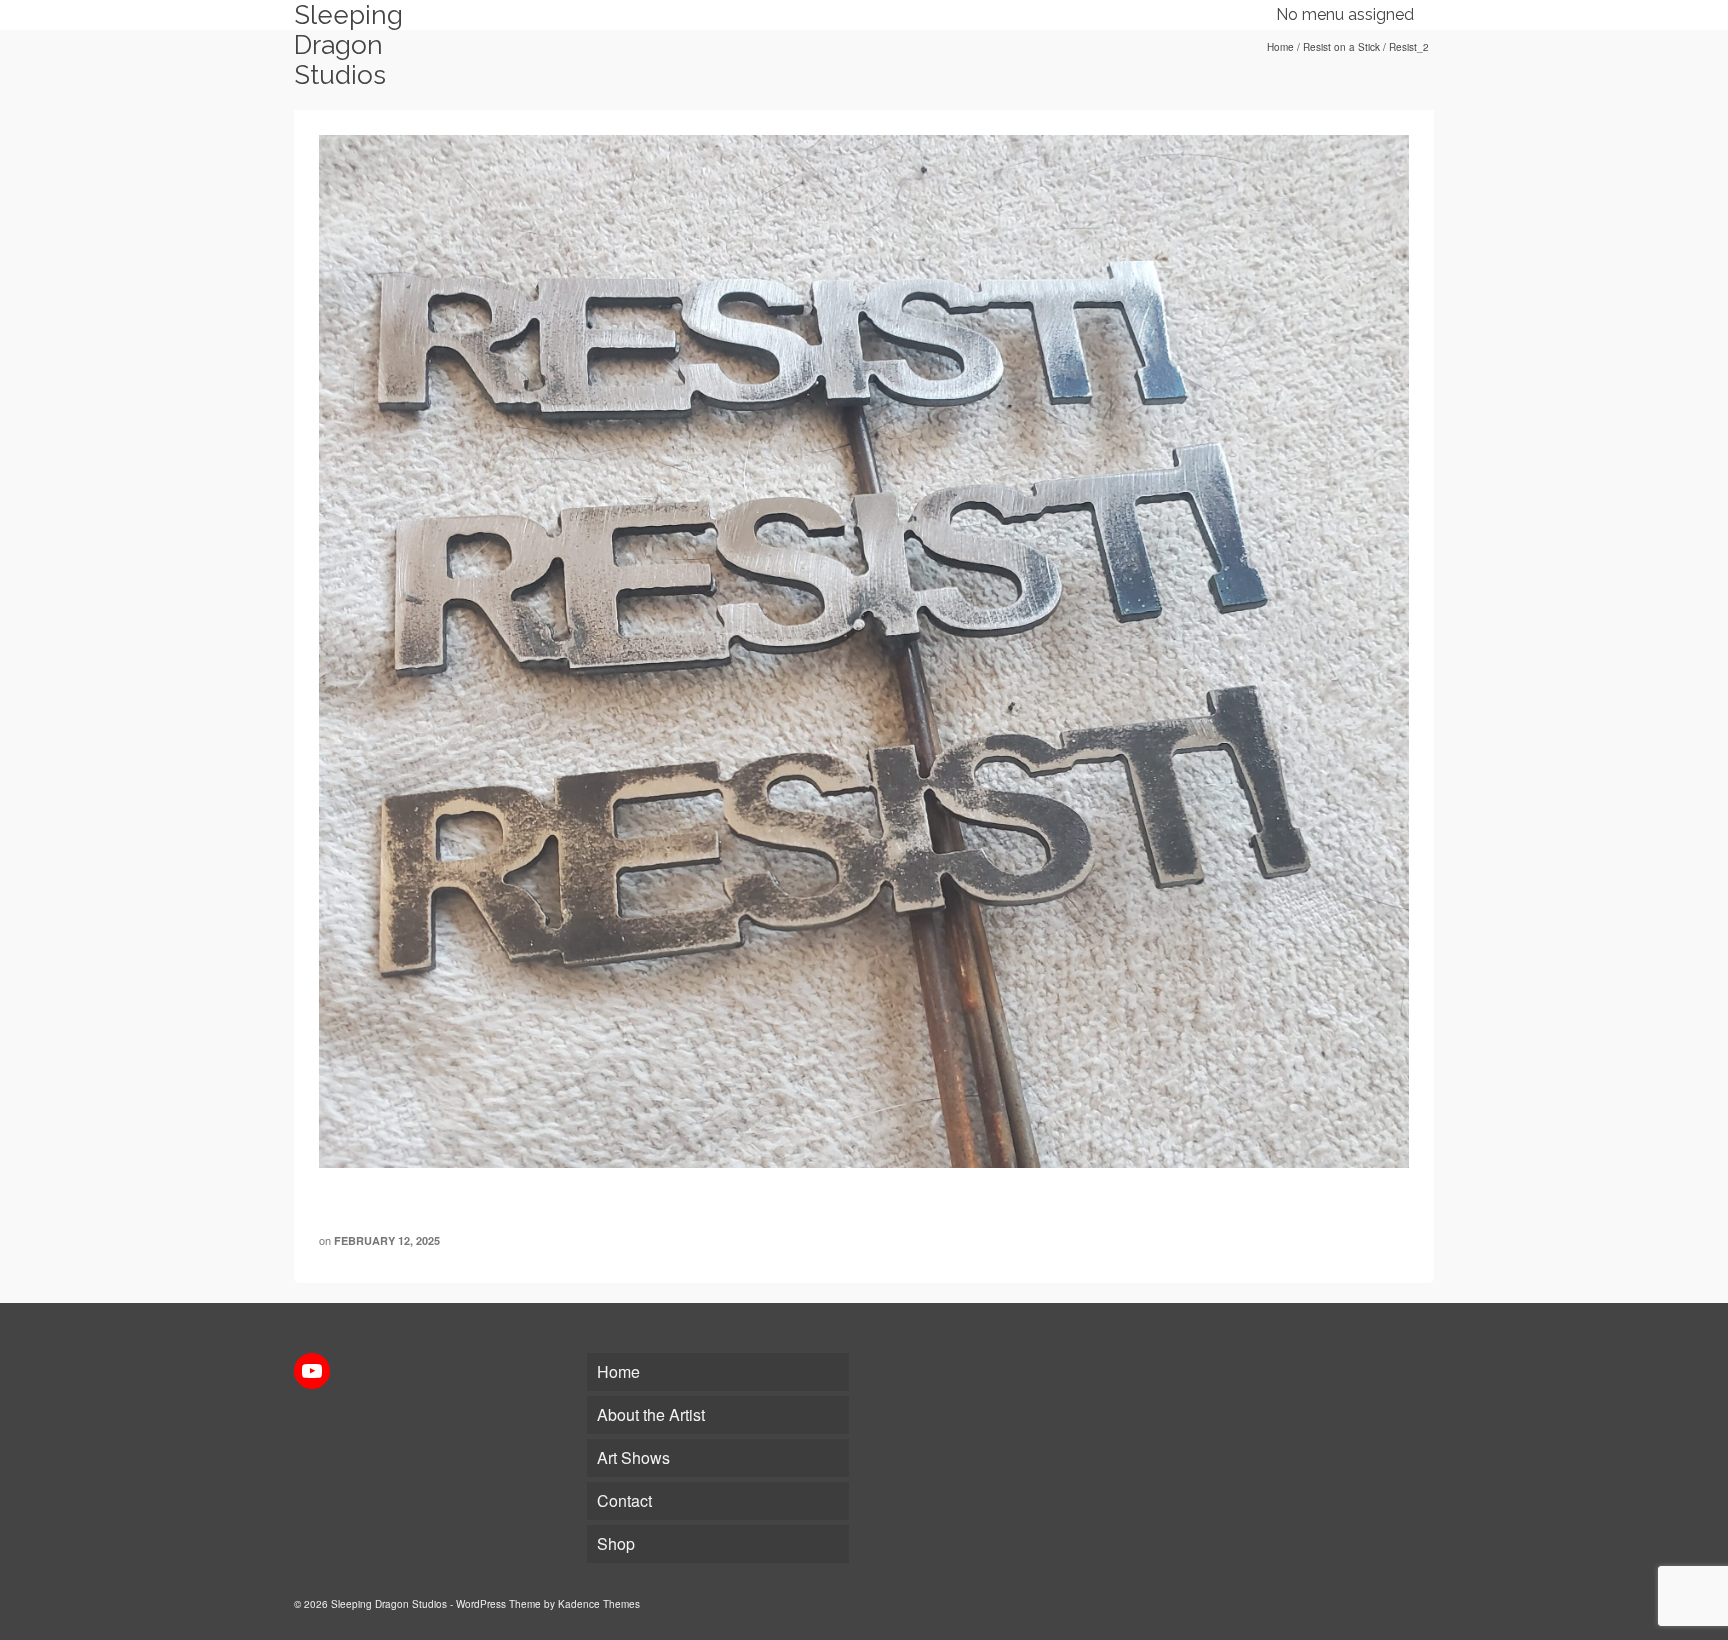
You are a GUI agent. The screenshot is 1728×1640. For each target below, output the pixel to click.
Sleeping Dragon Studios (348, 45)
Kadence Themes (599, 1604)
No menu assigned (1345, 14)
